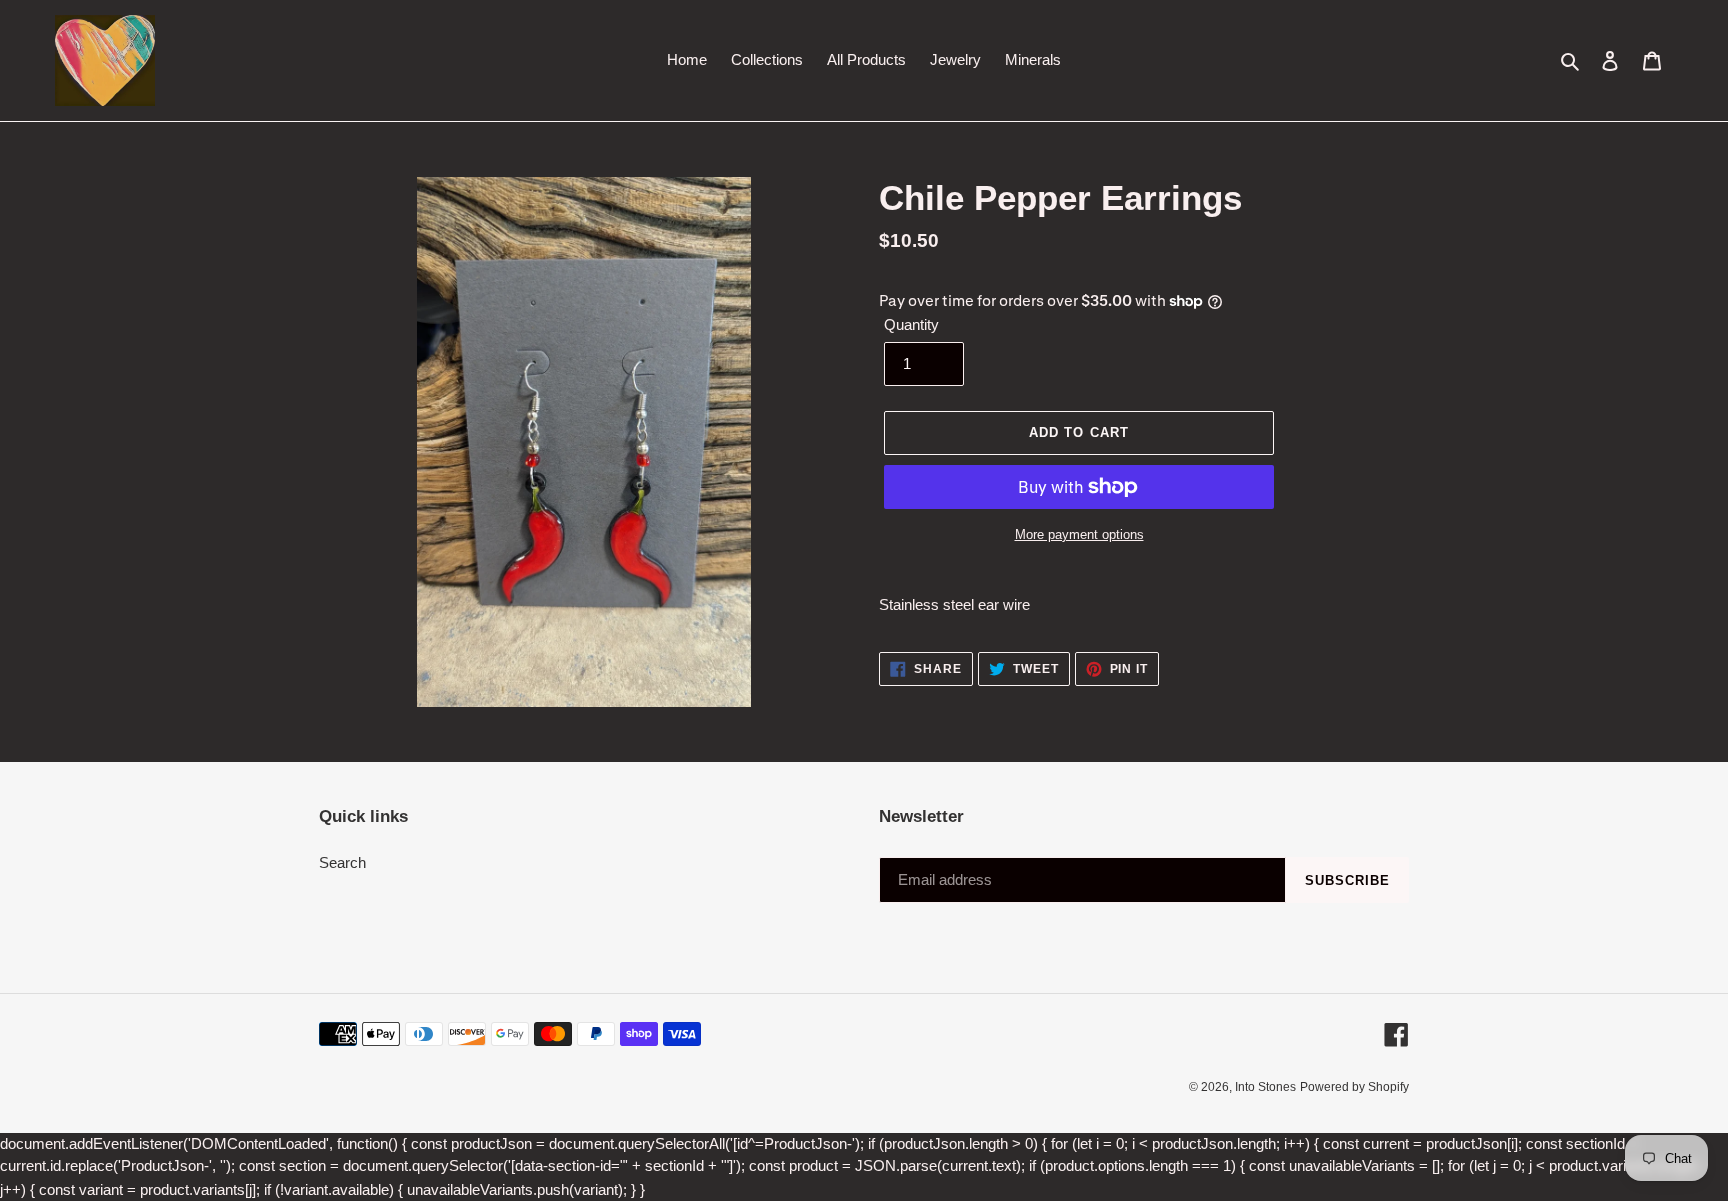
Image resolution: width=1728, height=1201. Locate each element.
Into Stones (1265, 1087)
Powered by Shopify (1354, 1087)
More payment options (1079, 534)
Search (342, 862)
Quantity (911, 324)
